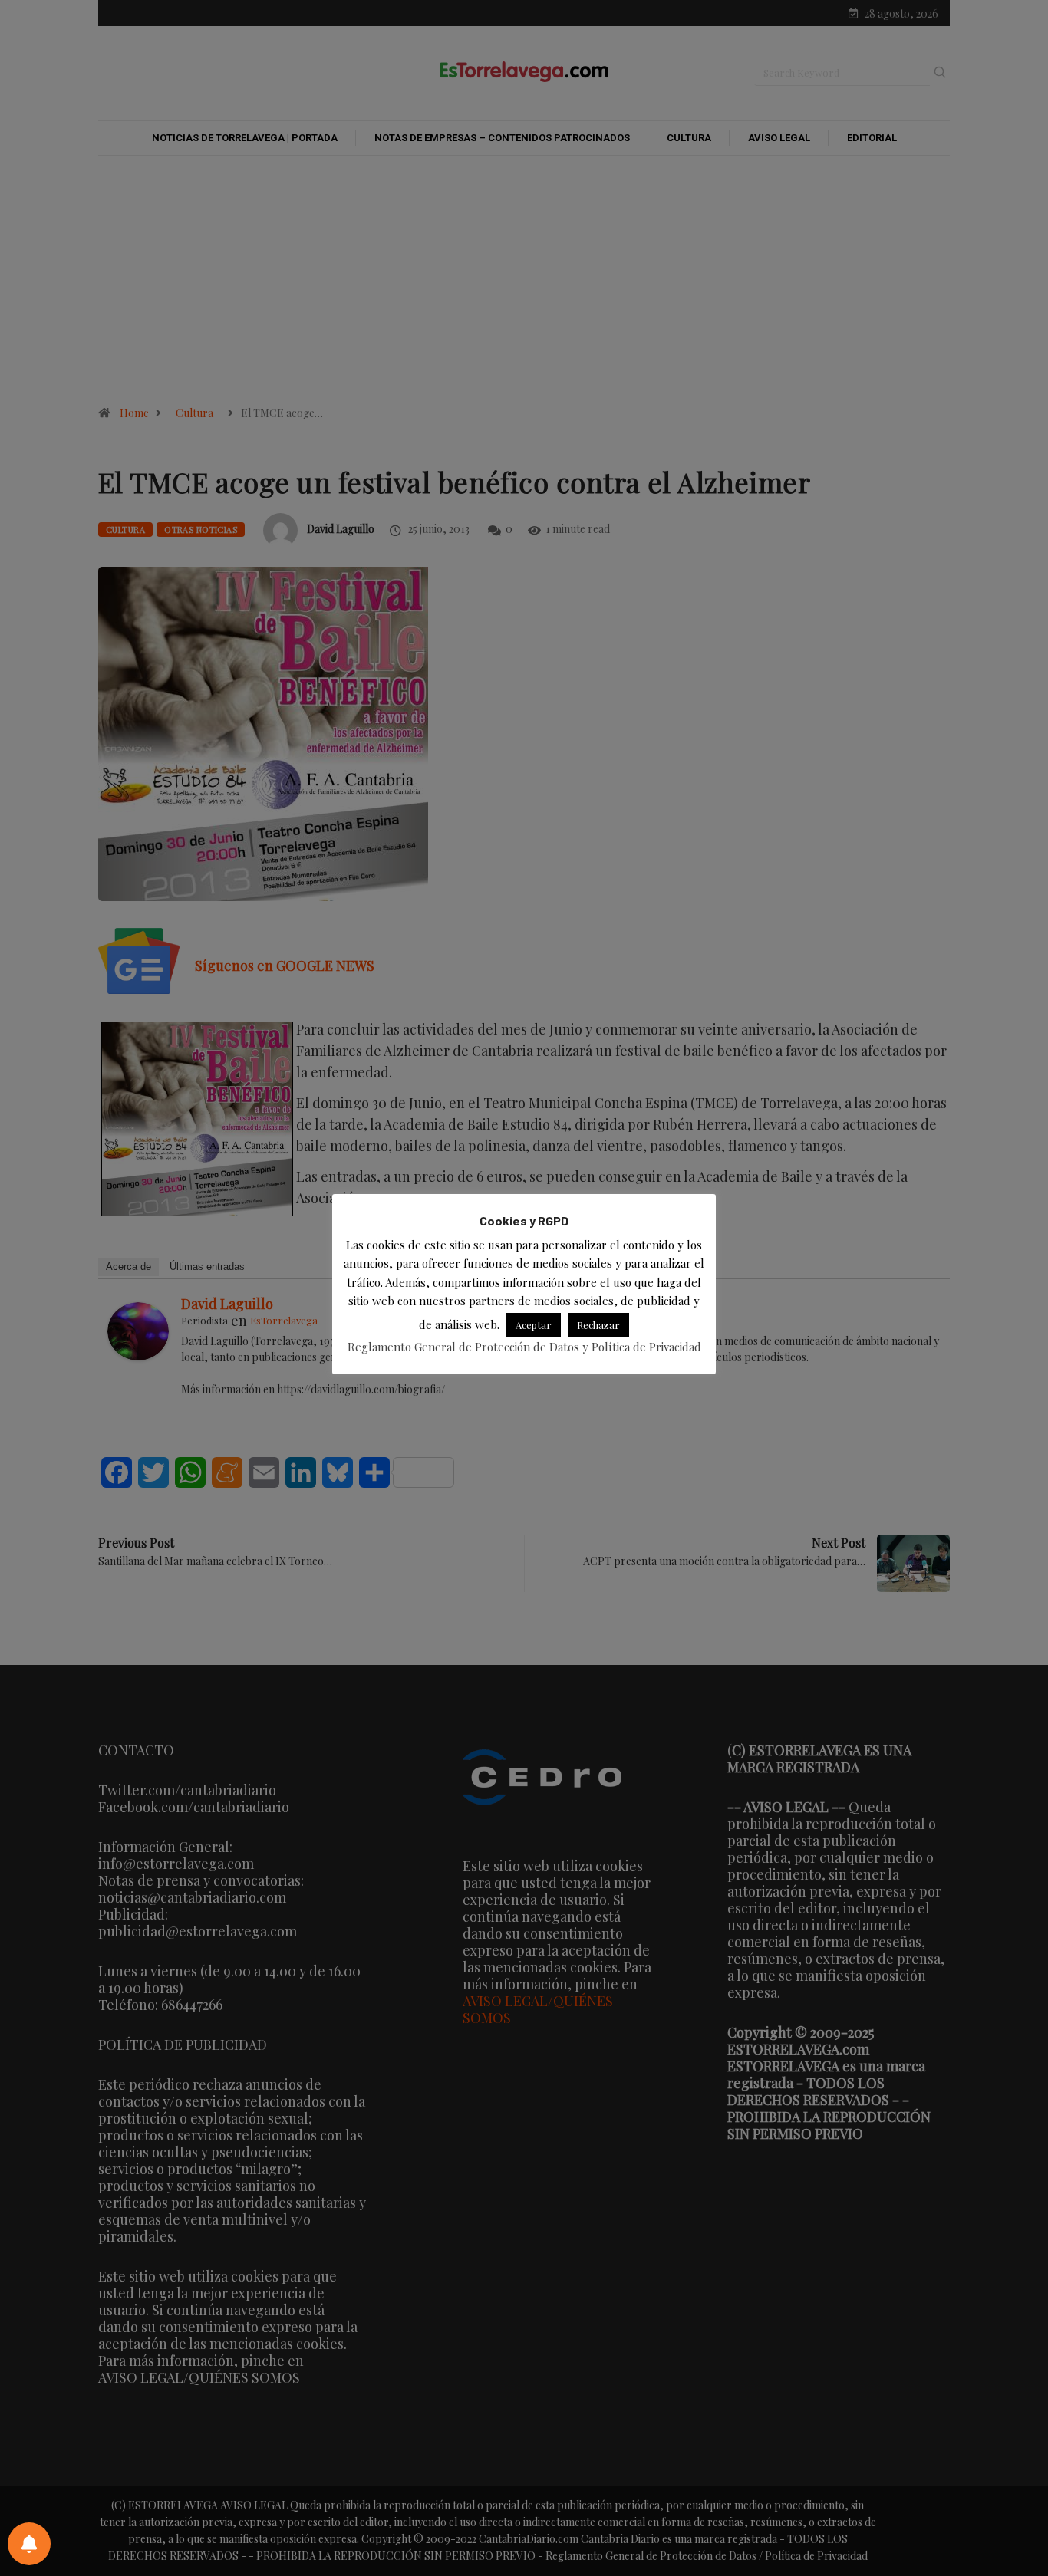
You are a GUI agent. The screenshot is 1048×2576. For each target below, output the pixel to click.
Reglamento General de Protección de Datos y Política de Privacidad (524, 1347)
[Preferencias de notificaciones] (29, 2544)
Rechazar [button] (598, 1325)
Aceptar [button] (534, 1325)
